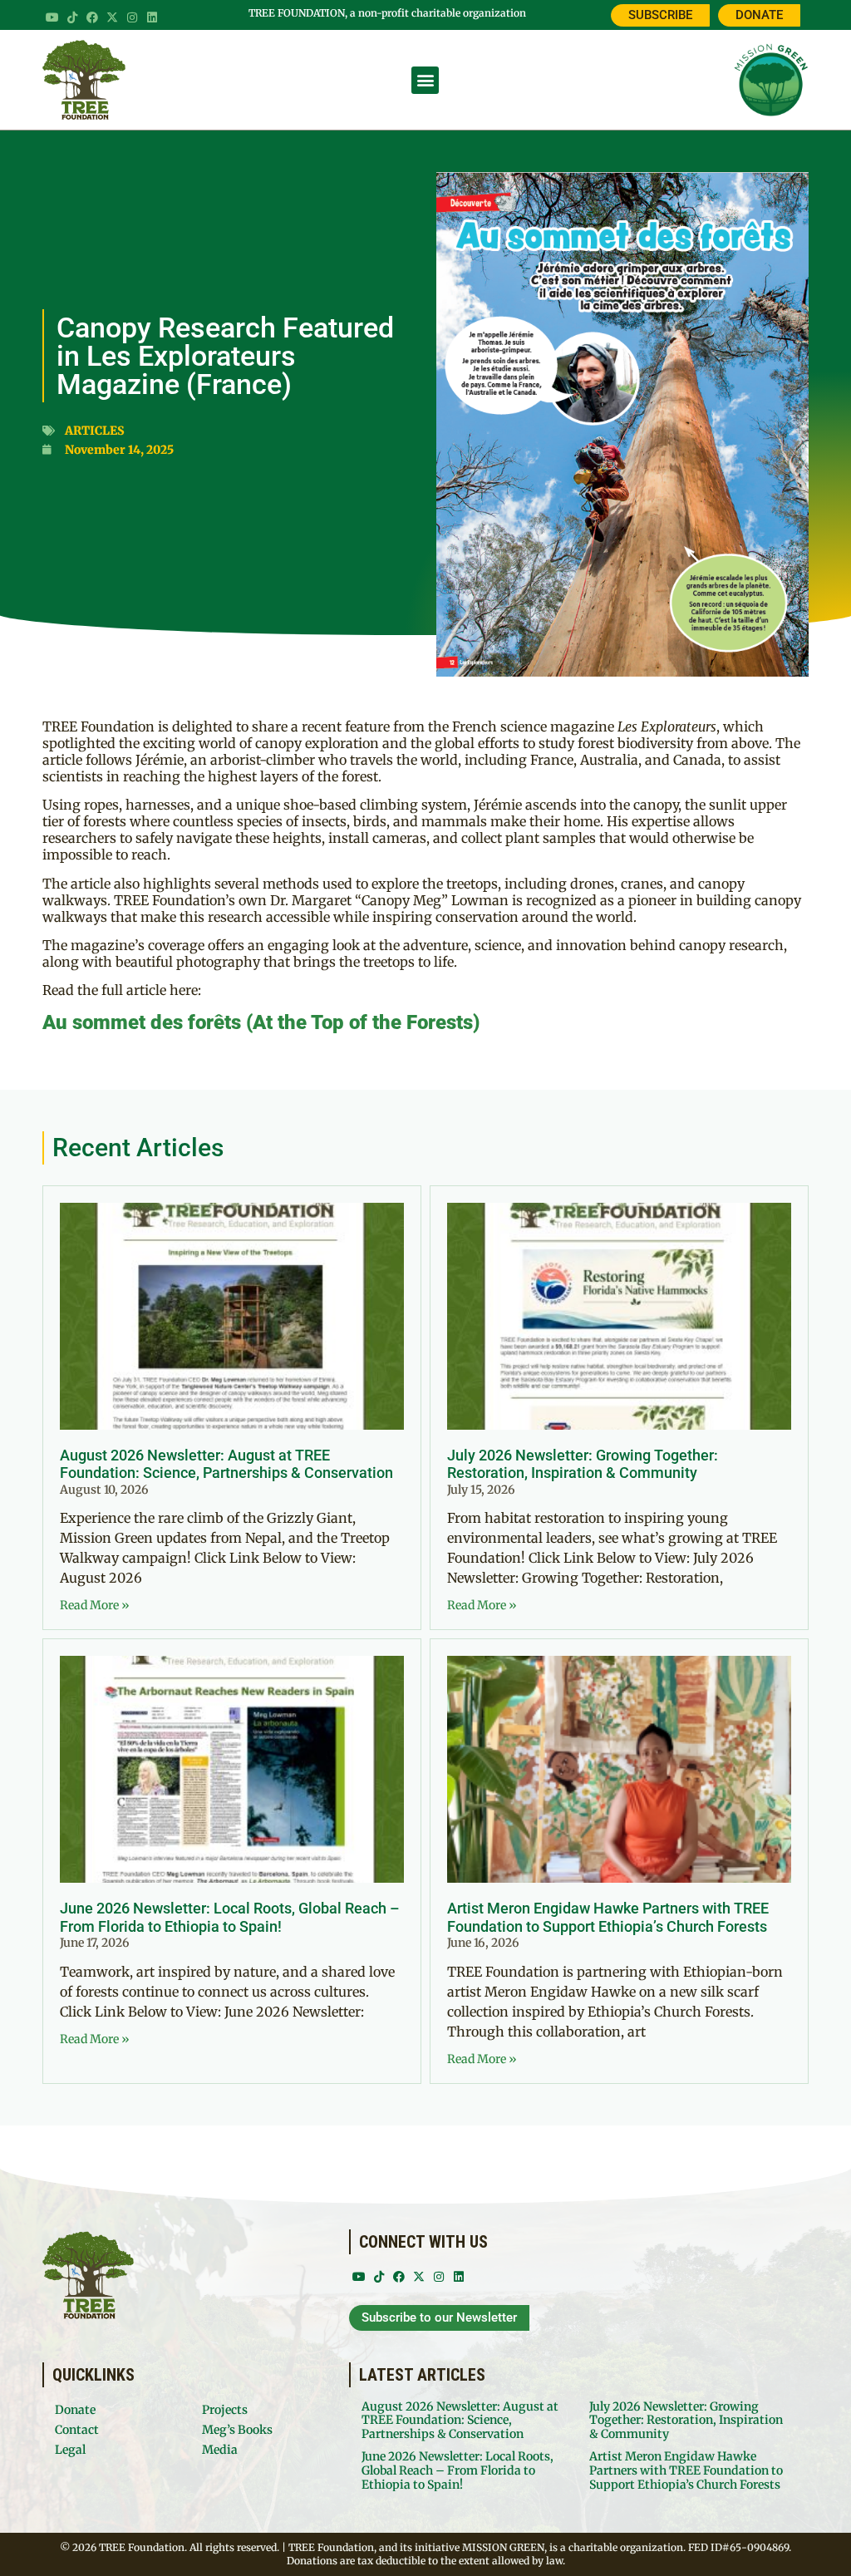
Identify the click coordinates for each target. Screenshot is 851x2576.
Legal (70, 2450)
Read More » (95, 1605)
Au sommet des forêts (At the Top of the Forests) (261, 1022)
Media (220, 2450)
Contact (77, 2430)
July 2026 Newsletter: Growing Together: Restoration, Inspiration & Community (583, 1464)
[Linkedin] (152, 17)
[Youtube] (52, 17)
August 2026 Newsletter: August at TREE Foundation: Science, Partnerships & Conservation (226, 1464)
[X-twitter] (112, 17)
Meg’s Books (237, 2430)
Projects (225, 2410)
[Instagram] (132, 17)
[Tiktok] (72, 17)
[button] (425, 80)
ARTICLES (95, 431)
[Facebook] (92, 17)
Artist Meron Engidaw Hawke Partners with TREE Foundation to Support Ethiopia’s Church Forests (608, 1917)
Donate (75, 2410)
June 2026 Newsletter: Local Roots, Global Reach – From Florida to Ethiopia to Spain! (230, 1917)
